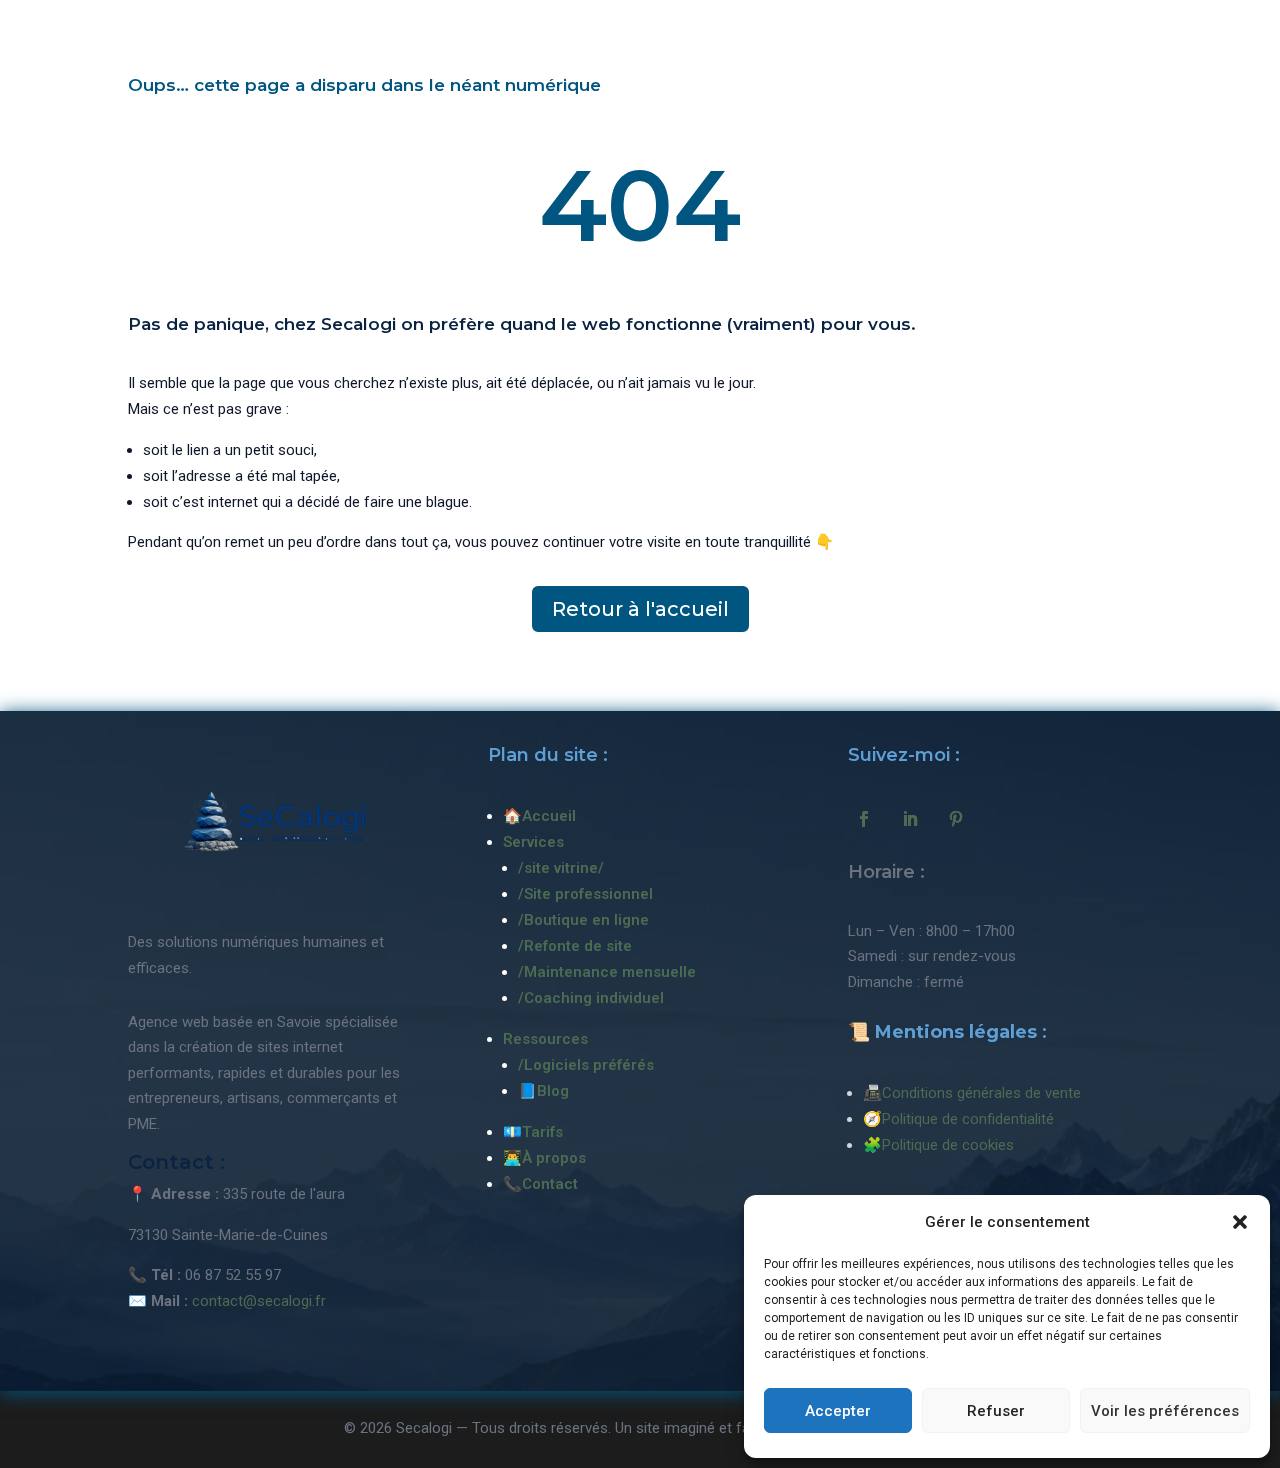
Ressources (545, 1039)
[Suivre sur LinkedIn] (910, 819)
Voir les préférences (1165, 1411)
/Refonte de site (575, 946)
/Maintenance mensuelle (607, 972)
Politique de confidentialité (968, 1119)
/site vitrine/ (561, 868)
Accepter (838, 1411)
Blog (553, 1091)
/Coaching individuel (591, 998)
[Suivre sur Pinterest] (956, 819)
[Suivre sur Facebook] (864, 819)
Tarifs (542, 1132)
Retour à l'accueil (640, 609)
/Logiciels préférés (586, 1065)
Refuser (996, 1411)
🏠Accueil (539, 816)
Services (533, 842)
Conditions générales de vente (981, 1093)
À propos (554, 1158)
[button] (1240, 1222)
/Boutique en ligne (583, 920)
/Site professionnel (585, 894)
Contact (550, 1184)
